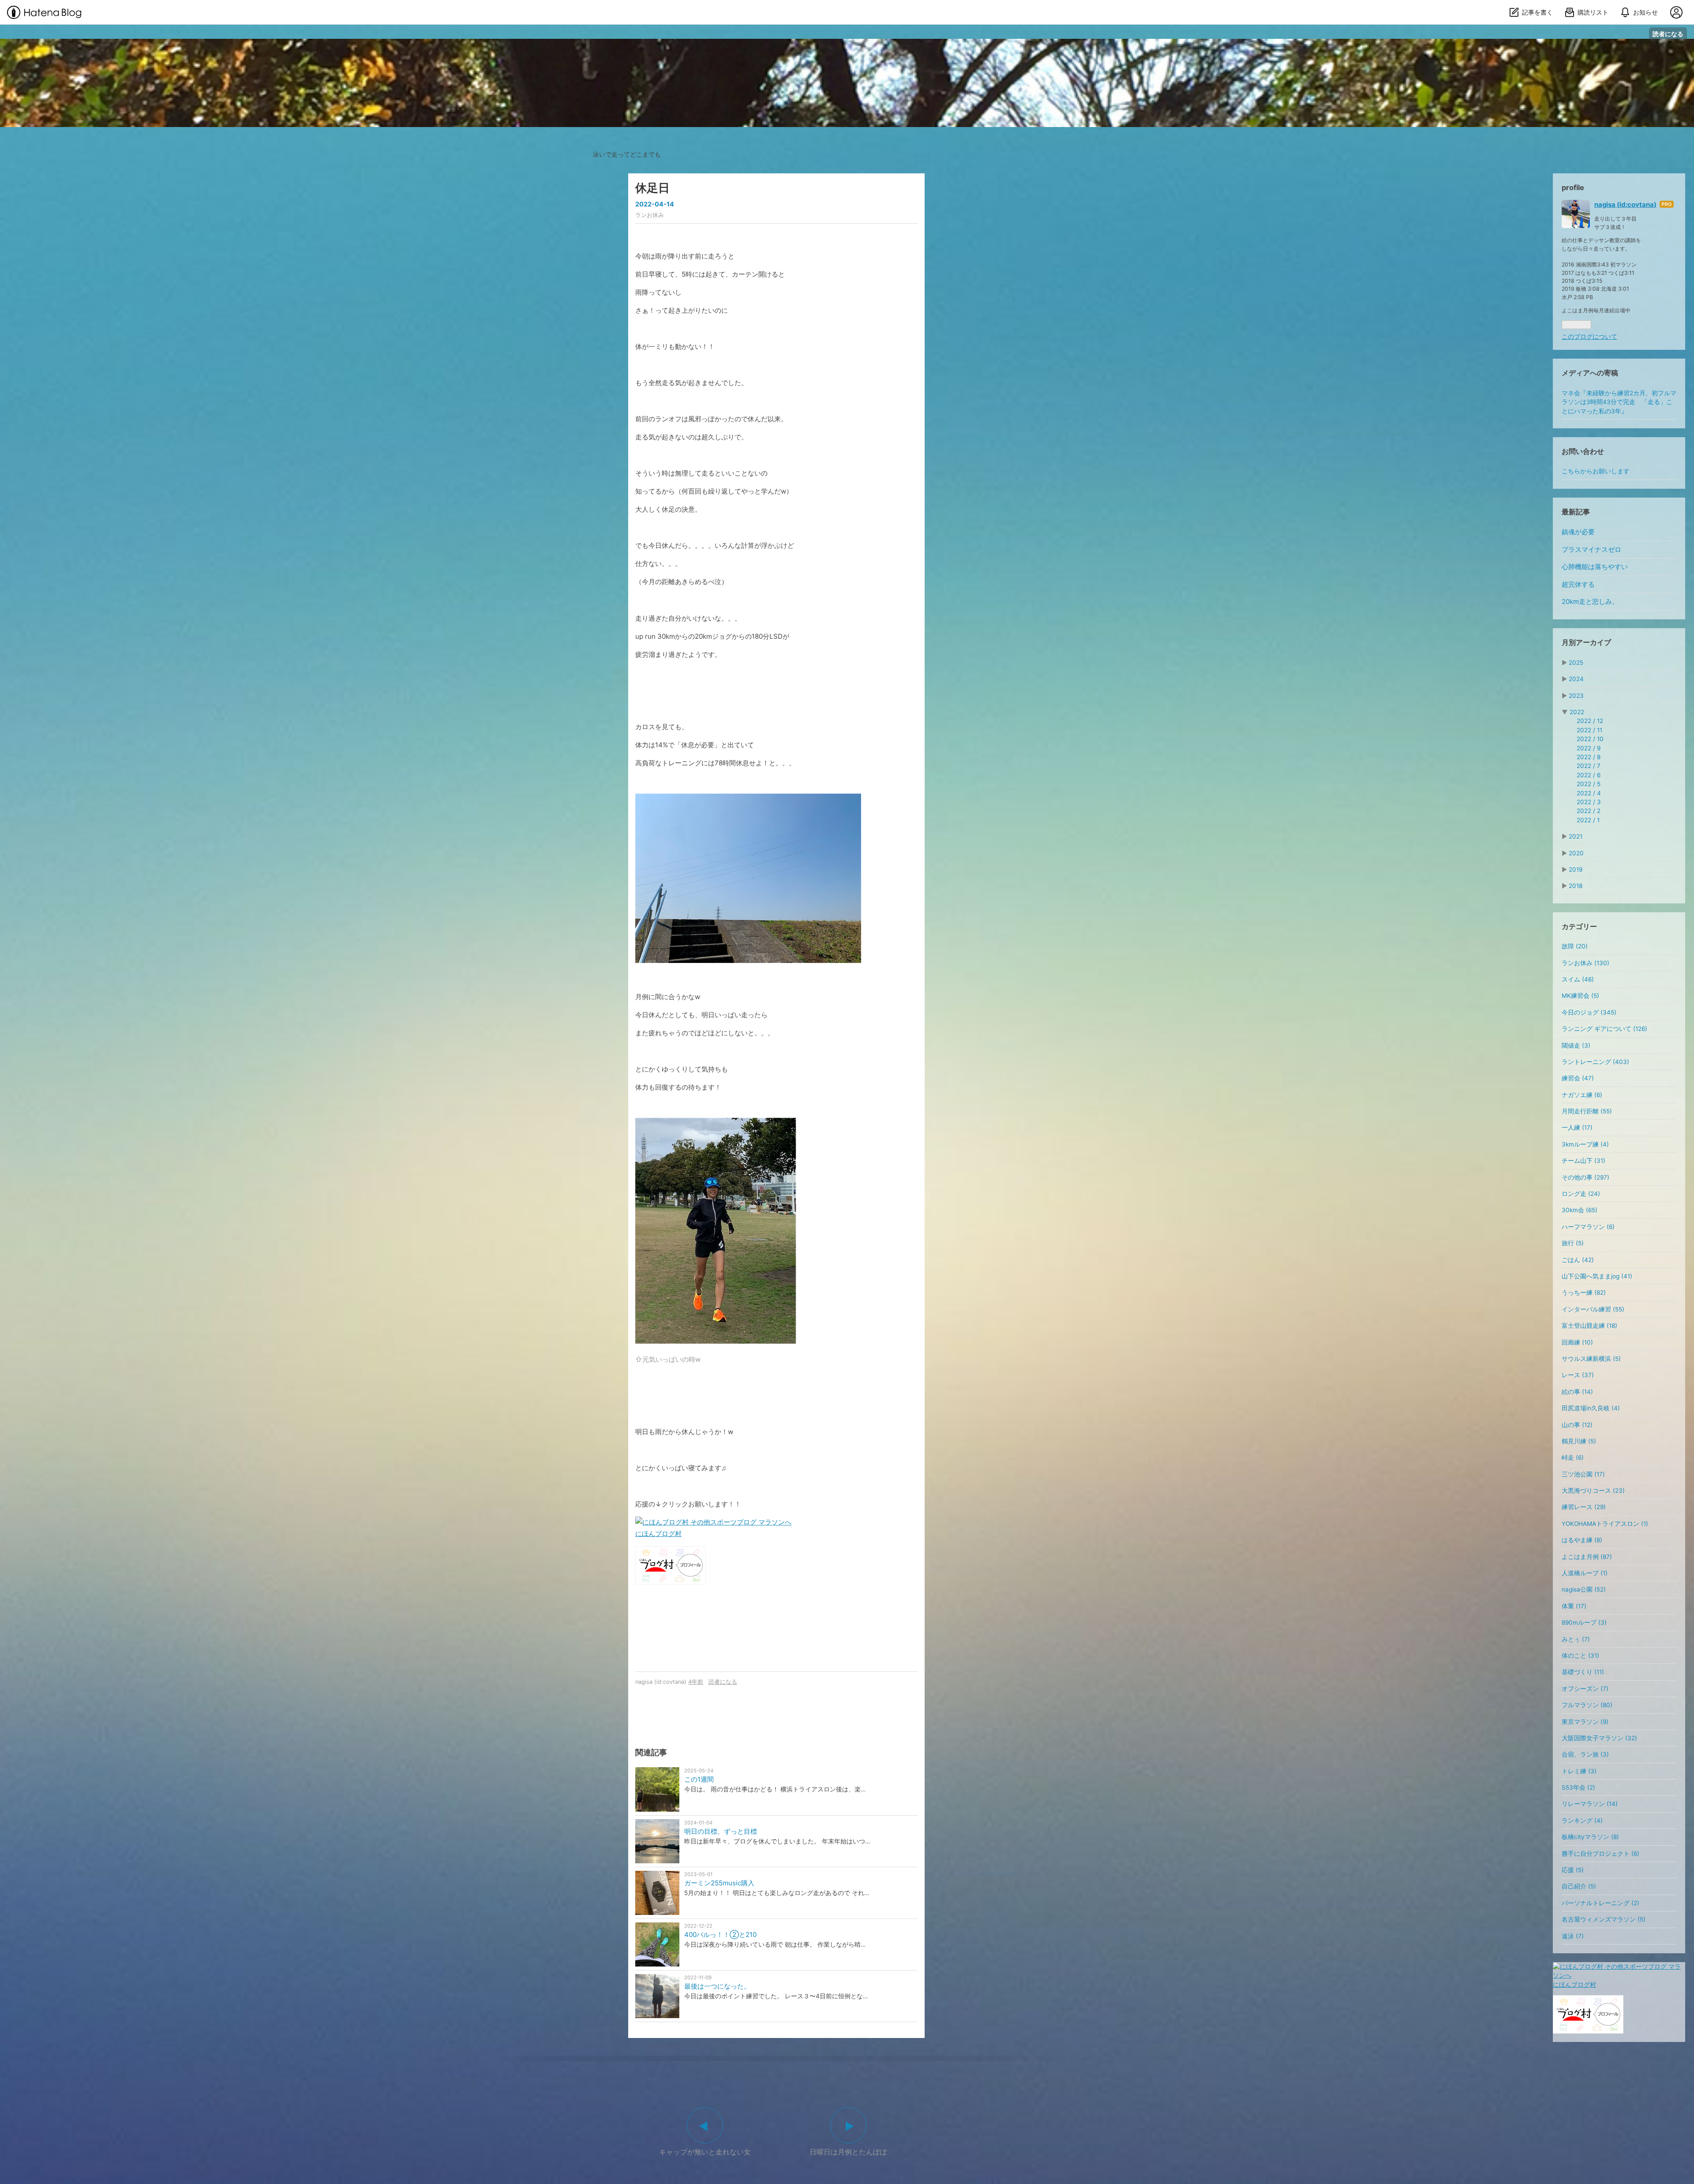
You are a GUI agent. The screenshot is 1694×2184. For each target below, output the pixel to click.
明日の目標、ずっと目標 (721, 1831)
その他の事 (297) (1585, 1177)
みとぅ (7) (1576, 1639)
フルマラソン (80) (1587, 1705)
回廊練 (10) (1577, 1342)
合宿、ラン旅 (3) (1585, 1754)
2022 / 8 (1589, 757)
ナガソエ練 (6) (1582, 1095)
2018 (1576, 886)
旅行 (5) (1573, 1243)
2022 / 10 (1590, 739)
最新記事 (1576, 512)
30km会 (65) (1580, 1210)
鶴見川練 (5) (1579, 1441)
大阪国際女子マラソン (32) (1599, 1738)
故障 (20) (1575, 946)
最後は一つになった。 (717, 1986)
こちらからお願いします (1596, 471)
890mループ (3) (1584, 1622)
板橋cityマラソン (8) (1590, 1837)
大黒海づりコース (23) (1593, 1491)
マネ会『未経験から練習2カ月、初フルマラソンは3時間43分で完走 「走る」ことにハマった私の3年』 (1619, 402)
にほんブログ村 (658, 1534)
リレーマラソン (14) (1590, 1804)
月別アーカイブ (1586, 642)
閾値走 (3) (1576, 1045)
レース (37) (1578, 1375)
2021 (1576, 836)
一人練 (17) (1577, 1128)
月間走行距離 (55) (1587, 1111)
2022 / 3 (1589, 802)
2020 (1576, 853)
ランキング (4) (1582, 1821)
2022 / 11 (1589, 730)
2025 (1576, 663)
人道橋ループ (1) (1585, 1573)
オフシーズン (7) (1585, 1689)
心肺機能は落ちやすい (1595, 567)
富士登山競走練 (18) (1589, 1326)
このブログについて (1589, 337)
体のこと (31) (1580, 1656)
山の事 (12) (1577, 1425)
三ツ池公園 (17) (1583, 1474)
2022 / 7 (1589, 766)
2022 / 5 (1589, 784)
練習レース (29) (1584, 1507)
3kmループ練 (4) (1585, 1144)
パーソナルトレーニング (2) (1600, 1903)
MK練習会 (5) (1580, 996)
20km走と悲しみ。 (1590, 602)
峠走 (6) (1573, 1457)
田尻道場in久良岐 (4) (1591, 1408)
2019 (1576, 869)
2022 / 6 (1589, 775)
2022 (1577, 712)
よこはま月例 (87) (1587, 1557)
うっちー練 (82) (1584, 1292)
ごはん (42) (1578, 1260)
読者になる (1668, 34)
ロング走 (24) (1581, 1194)
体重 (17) (1574, 1606)
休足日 (652, 188)
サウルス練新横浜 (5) (1591, 1359)
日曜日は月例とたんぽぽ (848, 2152)
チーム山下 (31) (1583, 1161)
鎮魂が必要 (1578, 532)
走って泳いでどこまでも (847, 47)
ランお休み (650, 215)
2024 (1576, 679)
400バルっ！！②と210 (720, 1935)
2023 (1576, 696)
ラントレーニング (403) (1595, 1062)
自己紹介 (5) (1579, 1886)
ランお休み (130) (1585, 963)
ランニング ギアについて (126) (1604, 1029)
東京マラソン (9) (1585, 1722)
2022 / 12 (1590, 721)
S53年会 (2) (1578, 1787)
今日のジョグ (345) (1589, 1012)
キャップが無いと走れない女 (705, 2152)
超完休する (1578, 584)
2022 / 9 (1589, 748)
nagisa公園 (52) (1584, 1589)
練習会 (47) (1578, 1078)
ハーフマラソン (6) (1588, 1227)
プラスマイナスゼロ (1591, 550)
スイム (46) (1578, 979)
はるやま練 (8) (1582, 1540)
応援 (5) (1573, 1870)
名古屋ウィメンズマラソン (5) (1604, 1919)
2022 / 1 (1588, 820)
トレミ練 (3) (1579, 1771)
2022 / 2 (1589, 811)
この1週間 (699, 1779)
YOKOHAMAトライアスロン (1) (1605, 1524)
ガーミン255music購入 (719, 1883)
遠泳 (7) (1573, 1936)
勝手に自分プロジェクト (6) (1600, 1854)
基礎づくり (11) (1583, 1672)
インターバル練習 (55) (1593, 1309)
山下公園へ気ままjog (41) (1597, 1276)
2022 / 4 (1589, 793)
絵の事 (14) (1577, 1392)
